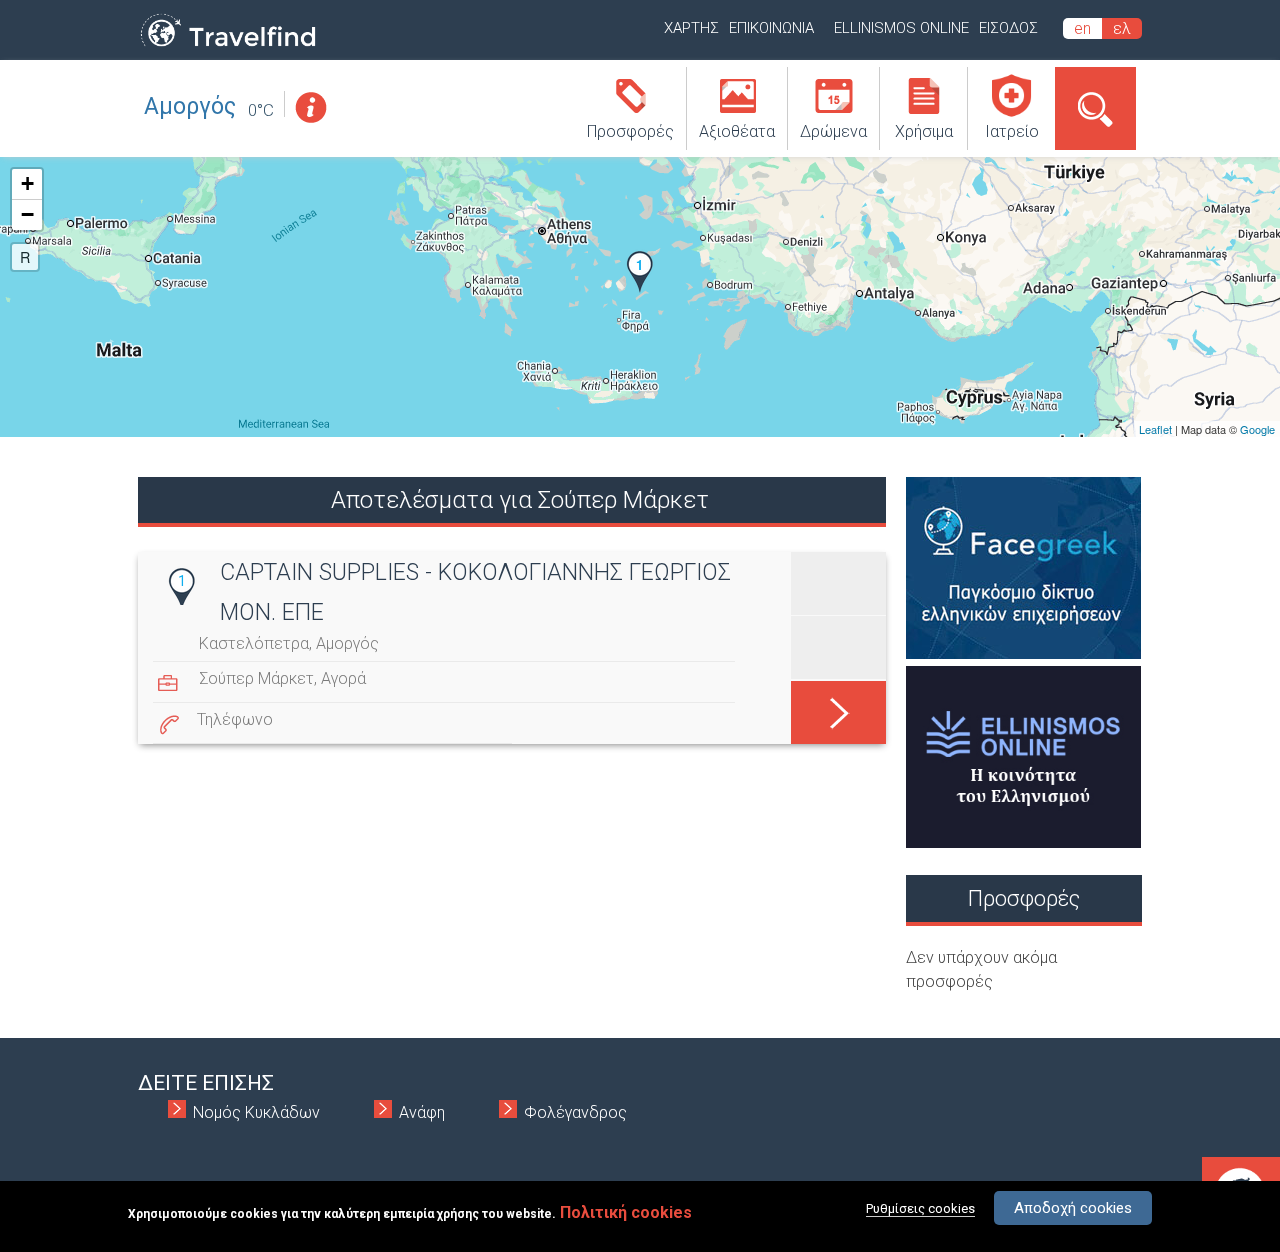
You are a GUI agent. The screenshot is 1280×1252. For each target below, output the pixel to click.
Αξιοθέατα (737, 131)
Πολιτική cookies (626, 1212)
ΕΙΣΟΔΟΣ (1008, 28)
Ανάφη (422, 1112)
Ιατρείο (1012, 131)
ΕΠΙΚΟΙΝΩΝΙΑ (771, 28)
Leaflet (1155, 429)
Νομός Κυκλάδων (256, 1112)
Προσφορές (630, 131)
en (1082, 28)
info (310, 107)
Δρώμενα (833, 131)
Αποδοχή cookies (1073, 1208)
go (838, 702)
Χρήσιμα (924, 131)
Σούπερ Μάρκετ (256, 678)
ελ (1122, 28)
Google (1257, 429)
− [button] (27, 214)
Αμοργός (190, 106)
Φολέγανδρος (575, 1112)
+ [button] (27, 183)
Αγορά (343, 678)
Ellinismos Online (901, 28)
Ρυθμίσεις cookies (920, 1208)
